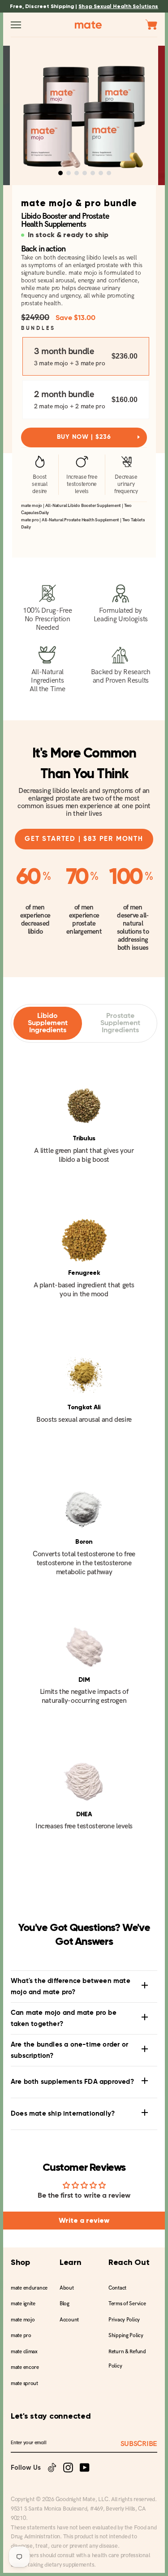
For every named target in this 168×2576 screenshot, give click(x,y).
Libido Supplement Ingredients (48, 1023)
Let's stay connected (51, 2416)
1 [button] (60, 173)
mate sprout (24, 2383)
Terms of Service (127, 2304)
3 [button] (77, 173)
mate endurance (29, 2288)
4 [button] (85, 173)
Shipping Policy (126, 2336)
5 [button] (93, 173)
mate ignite (23, 2304)
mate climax (24, 2352)
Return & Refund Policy (127, 2359)
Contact (117, 2288)
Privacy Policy (124, 2320)
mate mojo (23, 2320)
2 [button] (69, 173)
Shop (20, 2262)
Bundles (38, 329)
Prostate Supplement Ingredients (120, 1023)
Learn (71, 2262)
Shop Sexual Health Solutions (118, 6)
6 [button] (101, 173)
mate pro (21, 2336)
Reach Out (129, 2262)
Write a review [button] (84, 2220)
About (67, 2288)
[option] (84, 115)
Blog (65, 2304)
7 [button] (109, 173)
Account (69, 2320)
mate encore (25, 2367)
